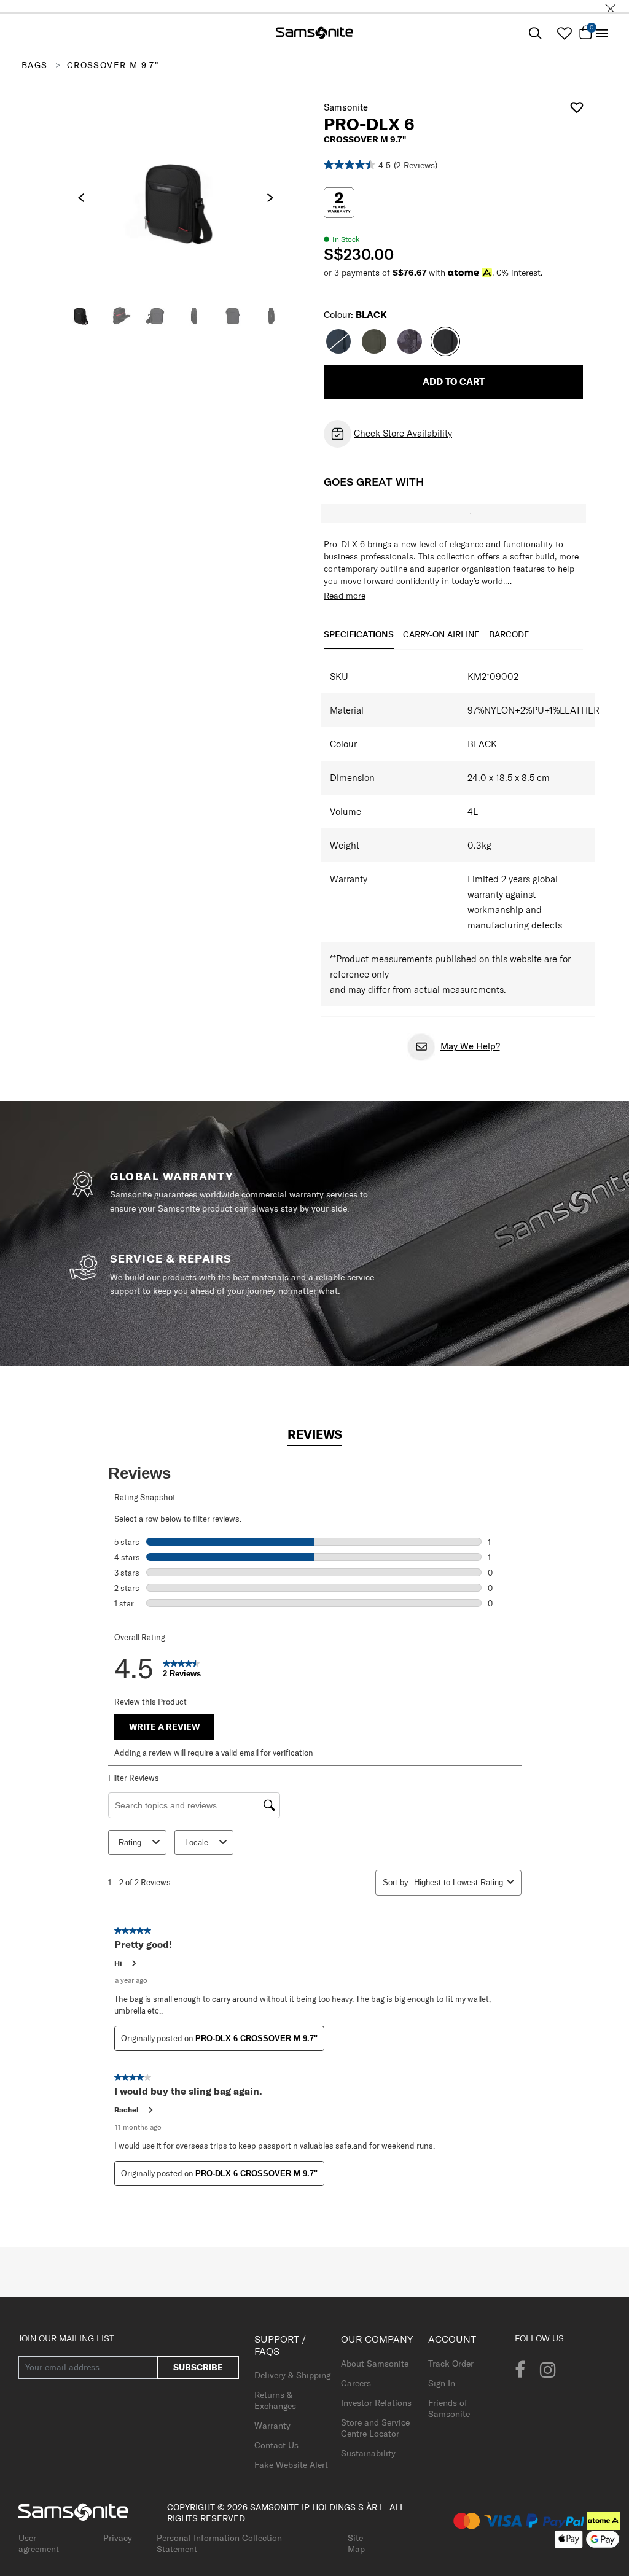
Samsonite (346, 107)
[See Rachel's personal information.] (150, 2110)
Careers (356, 2383)
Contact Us (276, 2445)
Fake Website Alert (291, 2465)
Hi (118, 1963)
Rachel (127, 2110)
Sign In (442, 2383)
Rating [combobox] (130, 1843)
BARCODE (509, 634)
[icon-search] (535, 33)
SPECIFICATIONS (359, 634)
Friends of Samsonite (449, 2408)
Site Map (356, 2543)
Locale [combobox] (197, 1843)
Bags (35, 65)
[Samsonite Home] (314, 34)
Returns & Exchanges (275, 2400)
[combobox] (458, 1882)
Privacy (118, 2538)
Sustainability (368, 2453)
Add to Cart (454, 382)
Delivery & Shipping (292, 2375)
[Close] (611, 6)
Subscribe (198, 2367)
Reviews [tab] (315, 1434)
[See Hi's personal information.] (133, 1963)
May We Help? (470, 1046)
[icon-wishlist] (564, 33)
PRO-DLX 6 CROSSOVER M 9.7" (256, 2038)
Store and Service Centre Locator (375, 2428)
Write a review (164, 1727)
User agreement (39, 2543)
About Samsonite (375, 2364)
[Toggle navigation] (602, 33)
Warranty (272, 2426)
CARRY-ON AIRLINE (441, 634)
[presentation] (81, 198)
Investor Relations (376, 2403)
